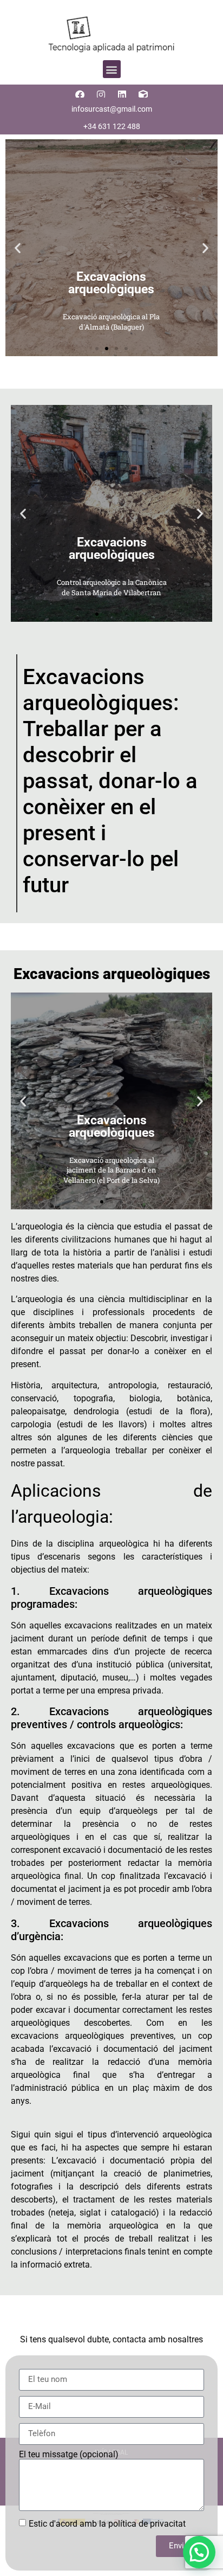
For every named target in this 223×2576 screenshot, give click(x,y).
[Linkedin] (122, 94)
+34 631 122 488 (112, 126)
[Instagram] (101, 94)
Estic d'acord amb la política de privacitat (107, 2523)
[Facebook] (80, 94)
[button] (112, 69)
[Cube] (143, 94)
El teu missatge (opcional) (69, 2455)
